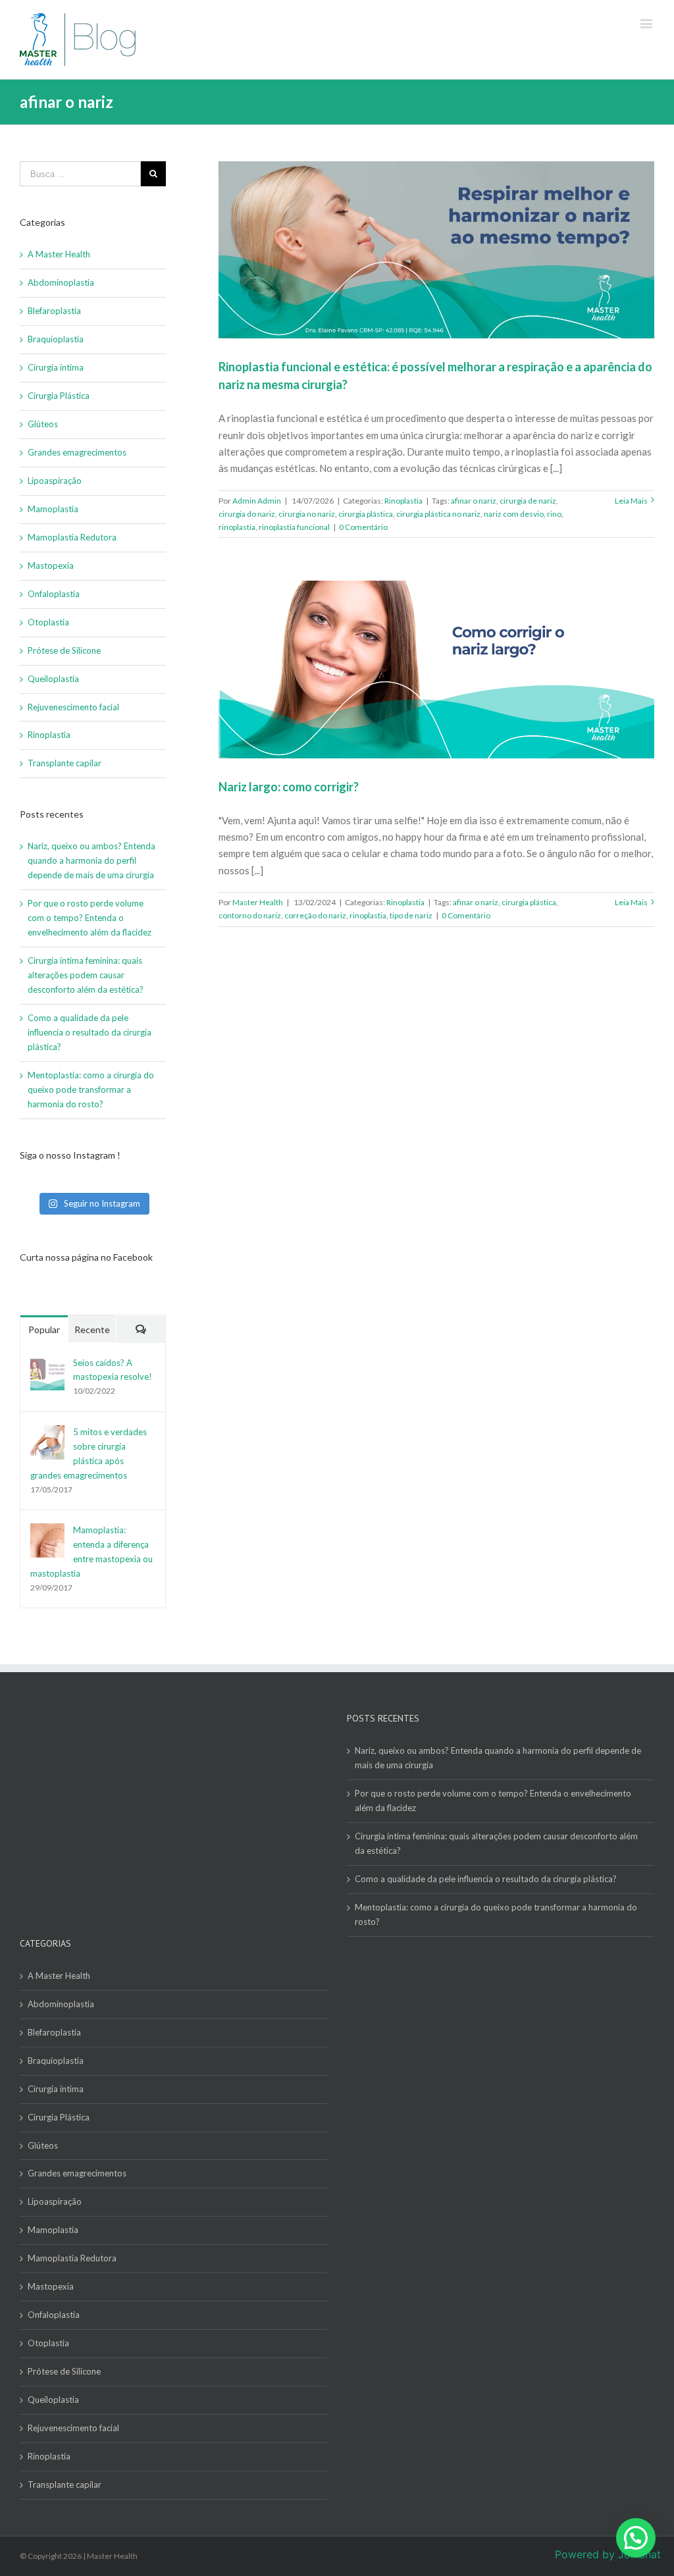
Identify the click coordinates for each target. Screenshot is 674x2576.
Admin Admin (257, 501)
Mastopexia (51, 565)
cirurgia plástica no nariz (438, 514)
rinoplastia (237, 527)
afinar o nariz (474, 501)
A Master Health (59, 254)
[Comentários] (141, 1329)
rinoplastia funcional (294, 527)
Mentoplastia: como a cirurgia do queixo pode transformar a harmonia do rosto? (91, 1090)
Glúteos (43, 424)
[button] (636, 2538)
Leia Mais (631, 501)
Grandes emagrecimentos (77, 452)
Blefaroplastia (54, 311)
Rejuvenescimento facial (73, 707)
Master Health (258, 902)
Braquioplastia (56, 339)
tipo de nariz (411, 915)
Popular (44, 1329)
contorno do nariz (250, 915)
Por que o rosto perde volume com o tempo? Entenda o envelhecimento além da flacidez (91, 918)
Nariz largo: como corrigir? (289, 787)
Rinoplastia (403, 501)
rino (554, 514)
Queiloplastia (53, 679)
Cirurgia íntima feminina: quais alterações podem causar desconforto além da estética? (86, 975)
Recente (92, 1329)
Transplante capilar (65, 763)
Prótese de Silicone (64, 650)
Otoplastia (48, 622)
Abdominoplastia (61, 282)
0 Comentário (363, 527)
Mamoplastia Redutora (72, 537)
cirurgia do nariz (247, 514)
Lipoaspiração (55, 481)
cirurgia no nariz (307, 514)
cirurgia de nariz (528, 501)
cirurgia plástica (366, 514)
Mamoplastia (53, 509)
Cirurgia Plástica (59, 396)
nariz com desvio (514, 514)
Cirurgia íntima (56, 367)
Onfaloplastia (54, 594)
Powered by (608, 2554)
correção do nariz (315, 915)
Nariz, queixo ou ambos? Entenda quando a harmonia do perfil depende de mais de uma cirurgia (91, 860)
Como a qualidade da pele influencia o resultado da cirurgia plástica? (90, 1032)
